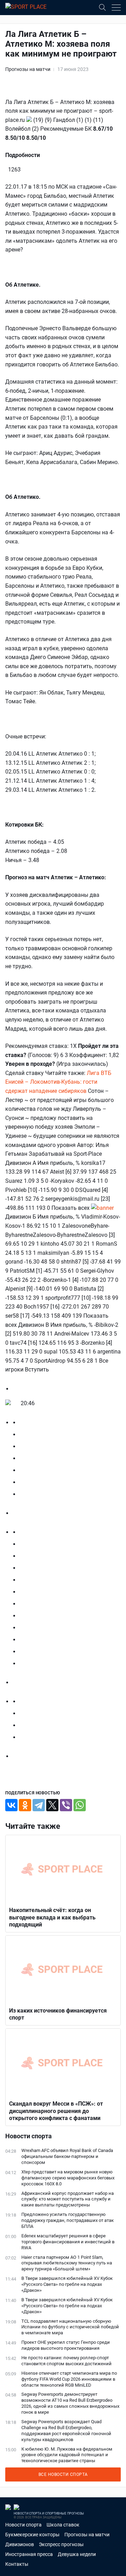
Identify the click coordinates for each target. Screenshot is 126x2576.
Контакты (17, 2564)
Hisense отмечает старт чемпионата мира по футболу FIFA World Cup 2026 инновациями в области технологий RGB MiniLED (69, 2379)
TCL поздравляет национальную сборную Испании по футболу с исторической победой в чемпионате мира (70, 2327)
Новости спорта (23, 2525)
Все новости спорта (63, 2474)
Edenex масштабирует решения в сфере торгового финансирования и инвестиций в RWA (68, 2242)
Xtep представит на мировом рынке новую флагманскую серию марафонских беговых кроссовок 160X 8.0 (68, 2178)
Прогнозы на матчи (28, 69)
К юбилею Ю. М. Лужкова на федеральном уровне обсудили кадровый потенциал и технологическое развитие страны (67, 2455)
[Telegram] (39, 1805)
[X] (52, 1805)
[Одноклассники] (25, 1805)
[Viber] (66, 1805)
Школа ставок (63, 2525)
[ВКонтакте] (11, 1805)
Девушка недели (77, 2554)
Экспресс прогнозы (61, 2544)
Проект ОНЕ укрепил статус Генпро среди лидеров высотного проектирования (66, 2345)
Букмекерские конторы (32, 2535)
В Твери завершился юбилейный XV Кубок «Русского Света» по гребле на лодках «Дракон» (67, 2284)
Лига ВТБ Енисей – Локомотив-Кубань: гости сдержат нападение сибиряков (58, 1082)
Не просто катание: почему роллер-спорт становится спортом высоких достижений (66, 2361)
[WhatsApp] (80, 1805)
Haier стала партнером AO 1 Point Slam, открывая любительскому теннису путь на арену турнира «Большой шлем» (67, 2263)
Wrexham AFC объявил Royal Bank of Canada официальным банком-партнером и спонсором (67, 2156)
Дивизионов (20, 2544)
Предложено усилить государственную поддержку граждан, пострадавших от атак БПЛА (68, 2220)
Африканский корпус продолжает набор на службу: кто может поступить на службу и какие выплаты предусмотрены (68, 2199)
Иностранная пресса (29, 2554)
